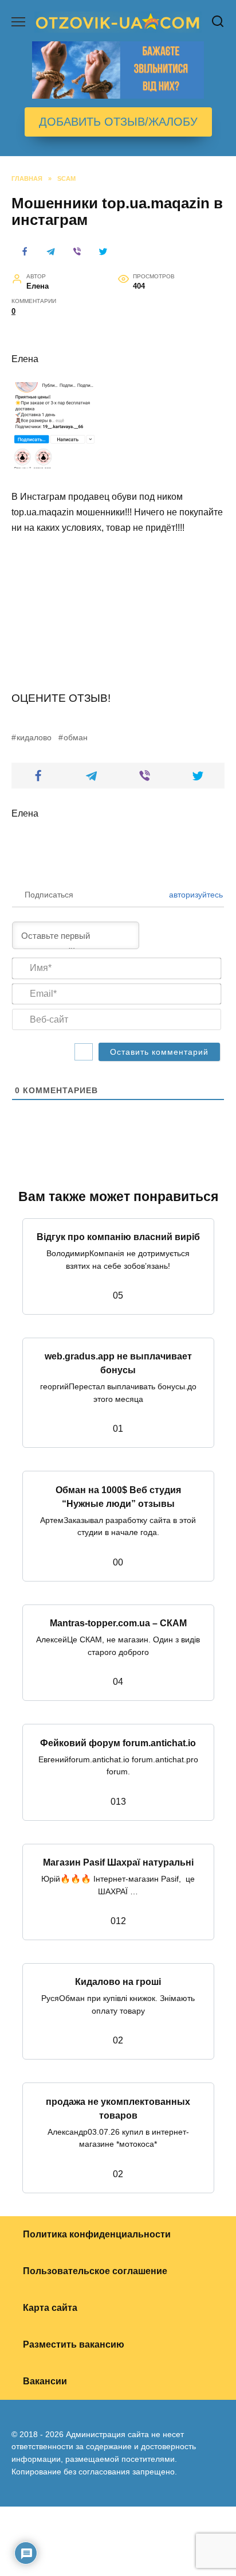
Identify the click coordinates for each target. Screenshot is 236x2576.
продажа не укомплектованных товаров (118, 2108)
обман (76, 737)
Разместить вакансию (74, 2344)
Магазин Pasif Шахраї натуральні (118, 1862)
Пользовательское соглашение (95, 2271)
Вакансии (45, 2381)
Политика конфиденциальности (97, 2234)
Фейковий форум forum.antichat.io (118, 1742)
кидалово (34, 737)
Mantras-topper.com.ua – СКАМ (118, 1623)
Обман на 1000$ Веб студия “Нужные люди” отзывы (118, 1496)
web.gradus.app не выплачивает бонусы (118, 1363)
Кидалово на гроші (118, 1982)
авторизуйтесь (195, 895)
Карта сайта (50, 2308)
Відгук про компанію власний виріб (118, 1237)
